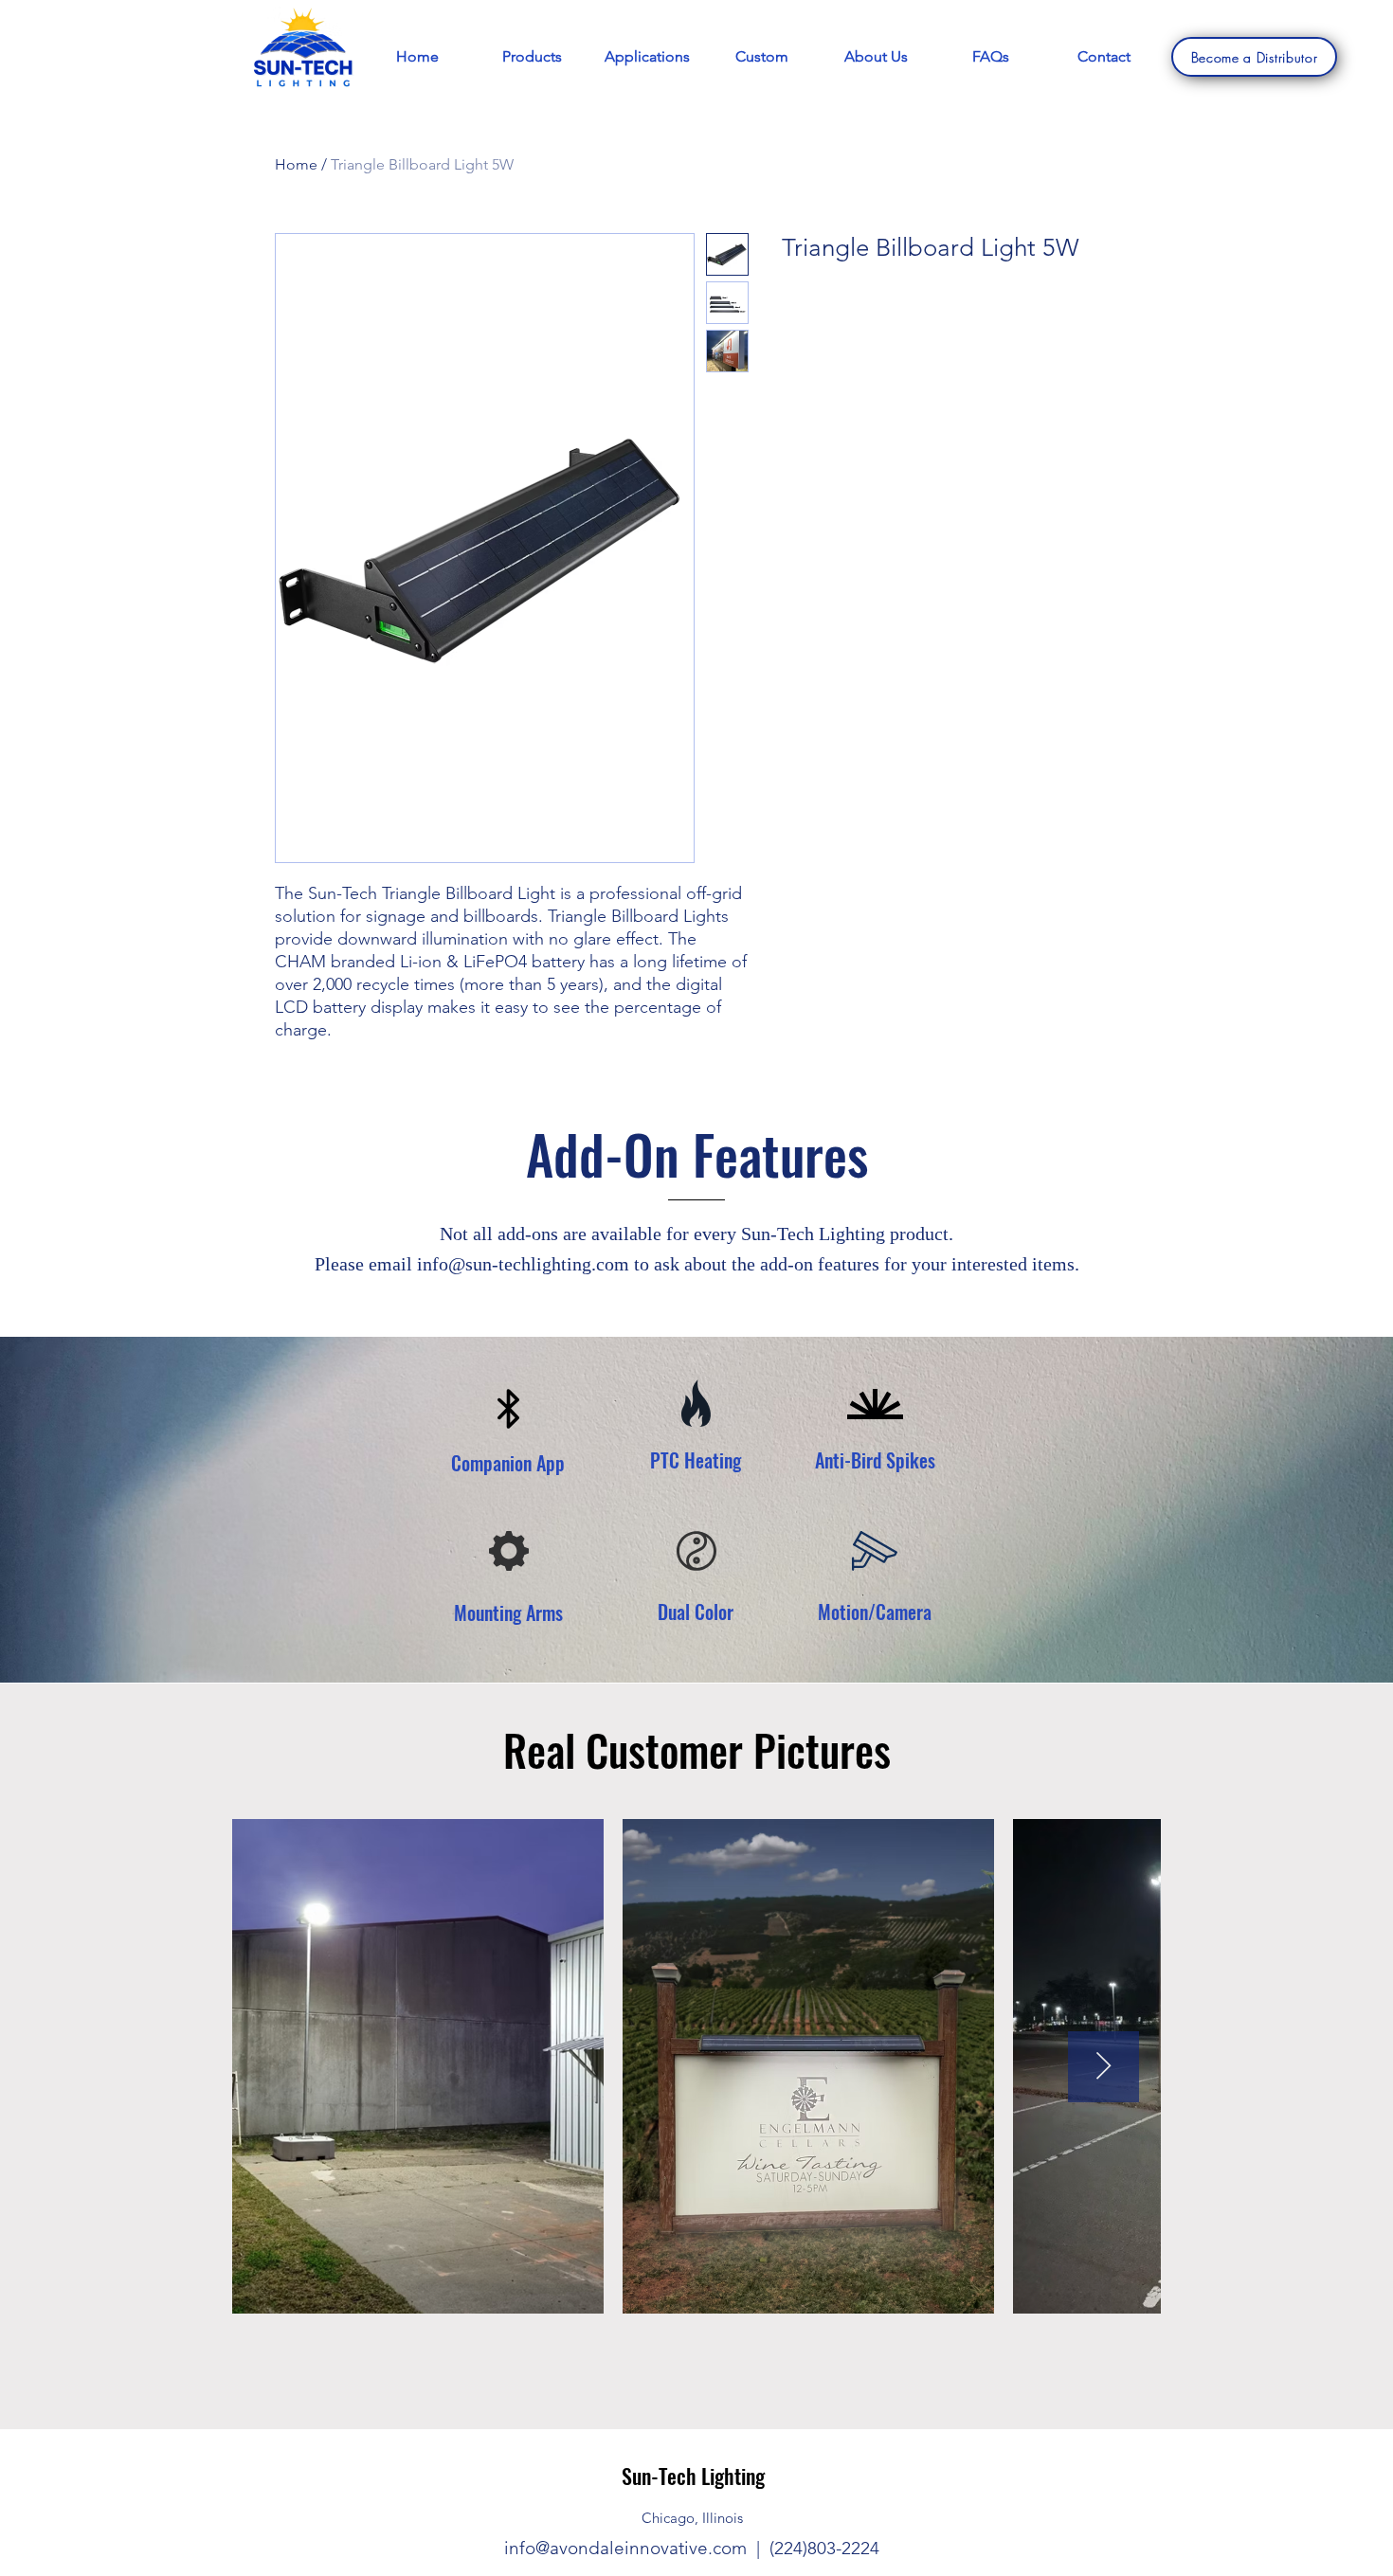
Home (296, 164)
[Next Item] (1104, 2067)
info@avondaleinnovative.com (625, 2548)
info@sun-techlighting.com (523, 1264)
